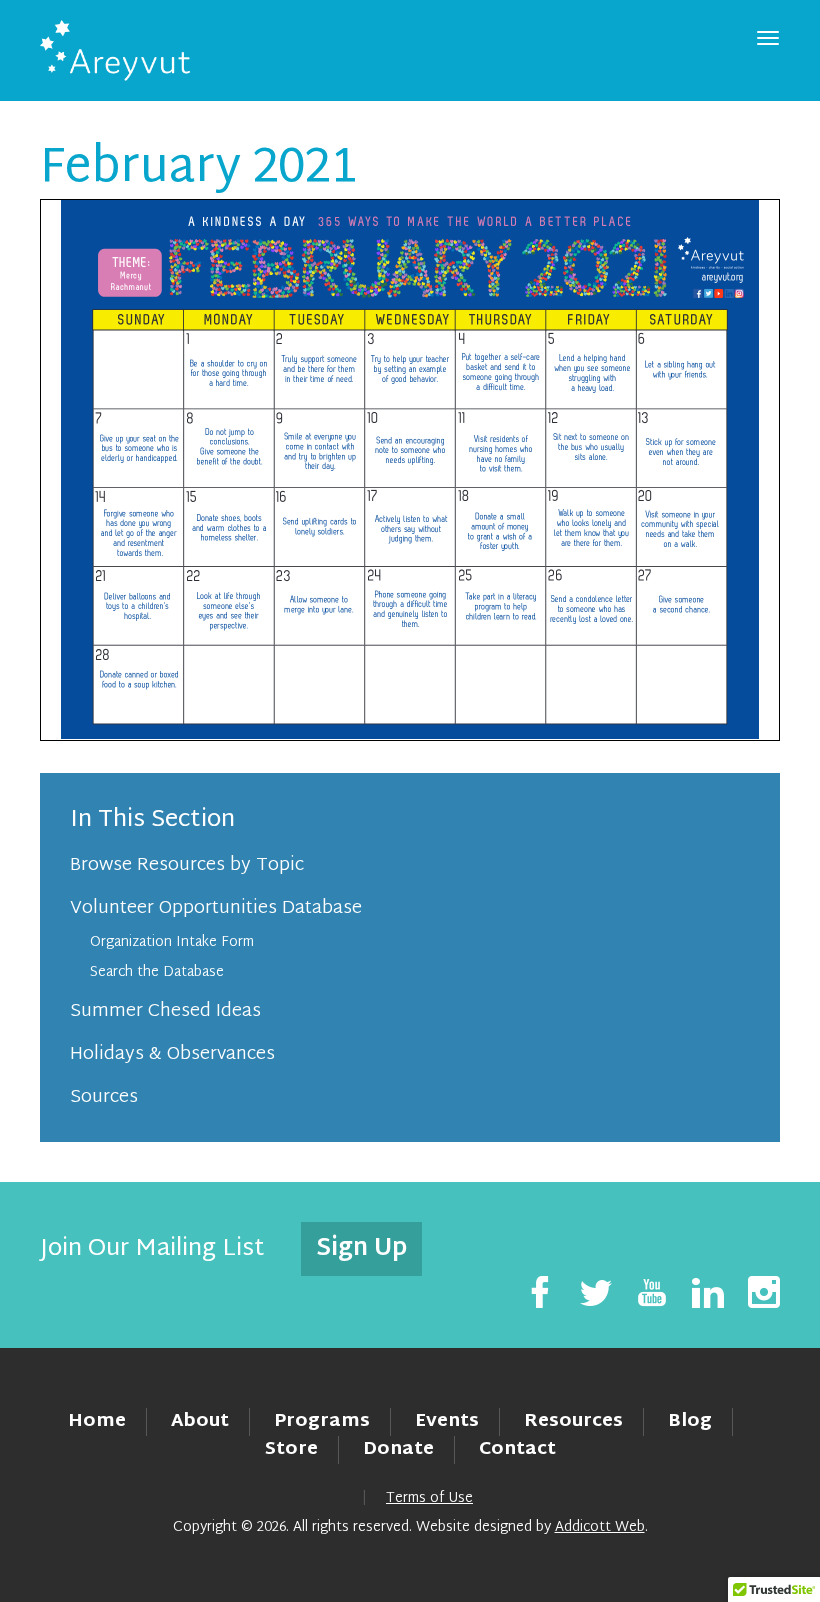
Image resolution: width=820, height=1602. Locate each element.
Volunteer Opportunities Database (216, 908)
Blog (690, 1421)
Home (97, 1421)
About (200, 1421)
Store (291, 1449)
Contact (517, 1449)
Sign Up (361, 1249)
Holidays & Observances (172, 1054)
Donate (398, 1449)
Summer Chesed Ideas (165, 1011)
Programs (322, 1421)
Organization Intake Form (172, 942)
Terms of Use (429, 1498)
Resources (573, 1421)
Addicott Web (600, 1527)
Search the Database (157, 972)
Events (447, 1421)
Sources (104, 1097)
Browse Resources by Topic (187, 865)
